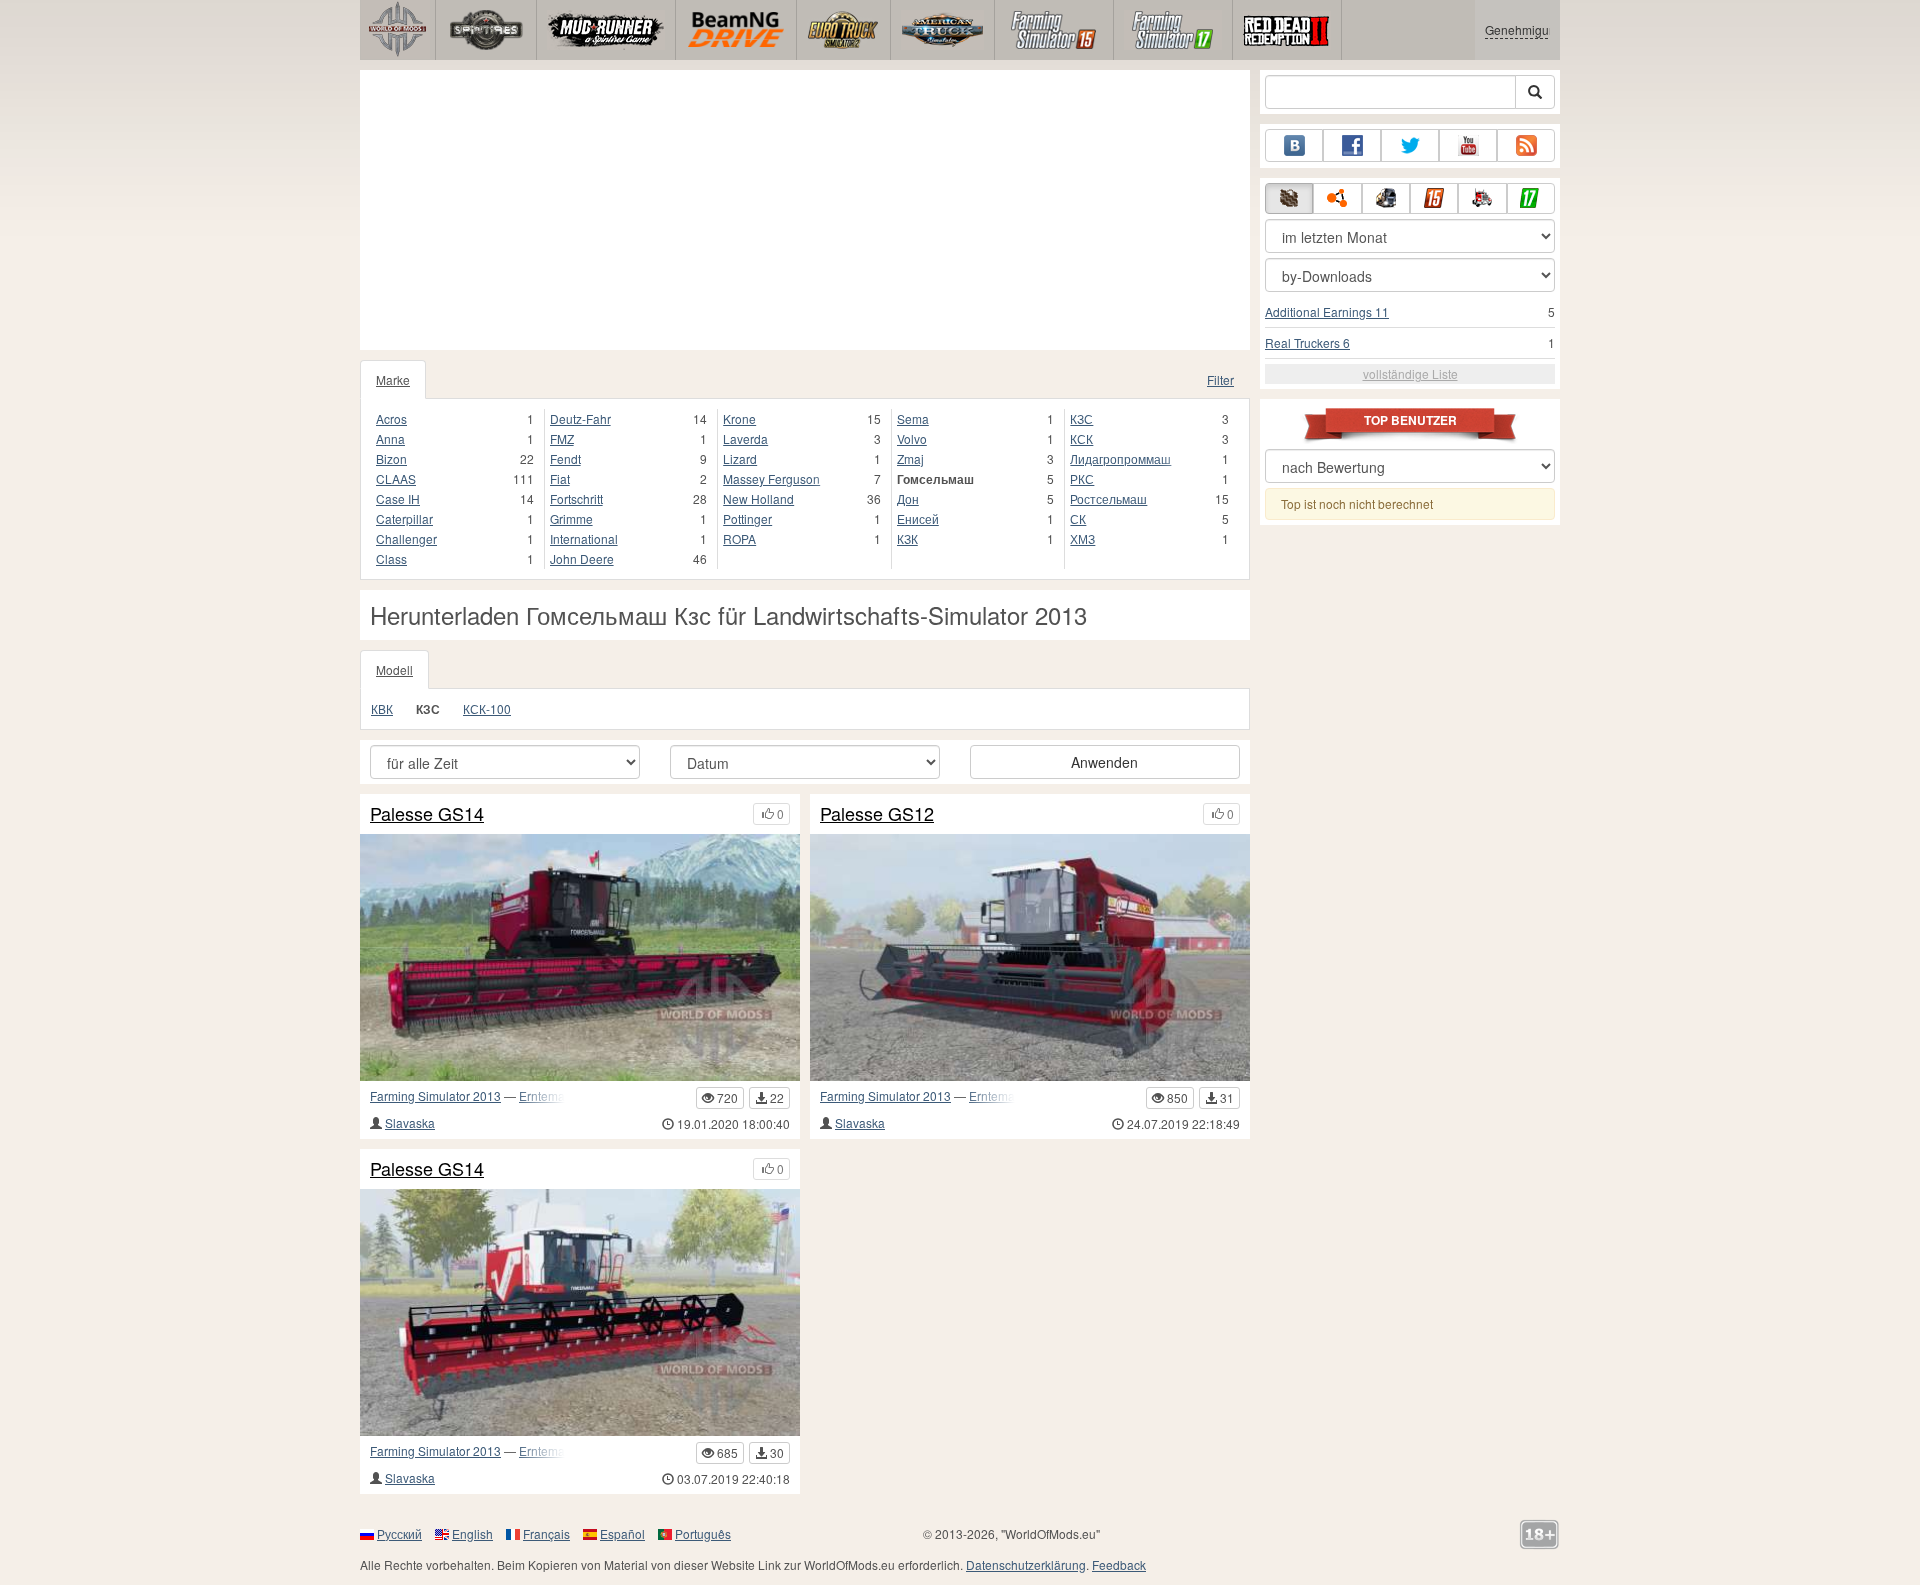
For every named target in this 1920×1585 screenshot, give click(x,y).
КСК (1081, 438)
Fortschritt (576, 498)
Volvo (912, 438)
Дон (908, 498)
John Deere (582, 558)
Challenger (406, 538)
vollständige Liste (1410, 373)
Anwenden (1104, 762)
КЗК (907, 538)
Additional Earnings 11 (1327, 311)
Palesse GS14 (427, 814)
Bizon (391, 458)
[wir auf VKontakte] (1294, 145)
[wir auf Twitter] (1410, 145)
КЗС (1081, 418)
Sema (913, 418)
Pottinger (747, 518)
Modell (394, 669)
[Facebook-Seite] (1352, 145)
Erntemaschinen (563, 1095)
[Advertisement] (805, 210)
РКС (1082, 478)
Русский (399, 1533)
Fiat (560, 478)
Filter (1220, 379)
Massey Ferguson (771, 478)
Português (703, 1533)
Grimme (571, 518)
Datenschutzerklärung (1026, 1564)
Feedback (1119, 1564)
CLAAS (396, 478)
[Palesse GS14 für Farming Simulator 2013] (580, 1312)
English (472, 1533)
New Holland (758, 498)
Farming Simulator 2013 (435, 1095)
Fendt (565, 458)
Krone (739, 418)
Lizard (740, 458)
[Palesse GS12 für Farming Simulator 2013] (1030, 957)
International (584, 538)
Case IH (398, 498)
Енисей (918, 518)
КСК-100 (487, 708)
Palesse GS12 (877, 814)
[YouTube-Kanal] (1468, 145)
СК (1078, 518)
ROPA (739, 538)
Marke (393, 379)
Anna (390, 438)
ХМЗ (1082, 538)
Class (391, 558)
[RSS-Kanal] (1526, 145)
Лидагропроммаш (1120, 458)
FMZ (562, 438)
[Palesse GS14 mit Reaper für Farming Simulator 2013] (580, 957)
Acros (391, 418)
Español (622, 1533)
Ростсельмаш (1108, 498)
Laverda (745, 438)
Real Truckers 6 (1307, 342)
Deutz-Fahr (580, 418)
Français (546, 1533)
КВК (382, 708)
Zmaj (910, 458)
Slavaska (410, 1122)
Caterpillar (404, 518)
